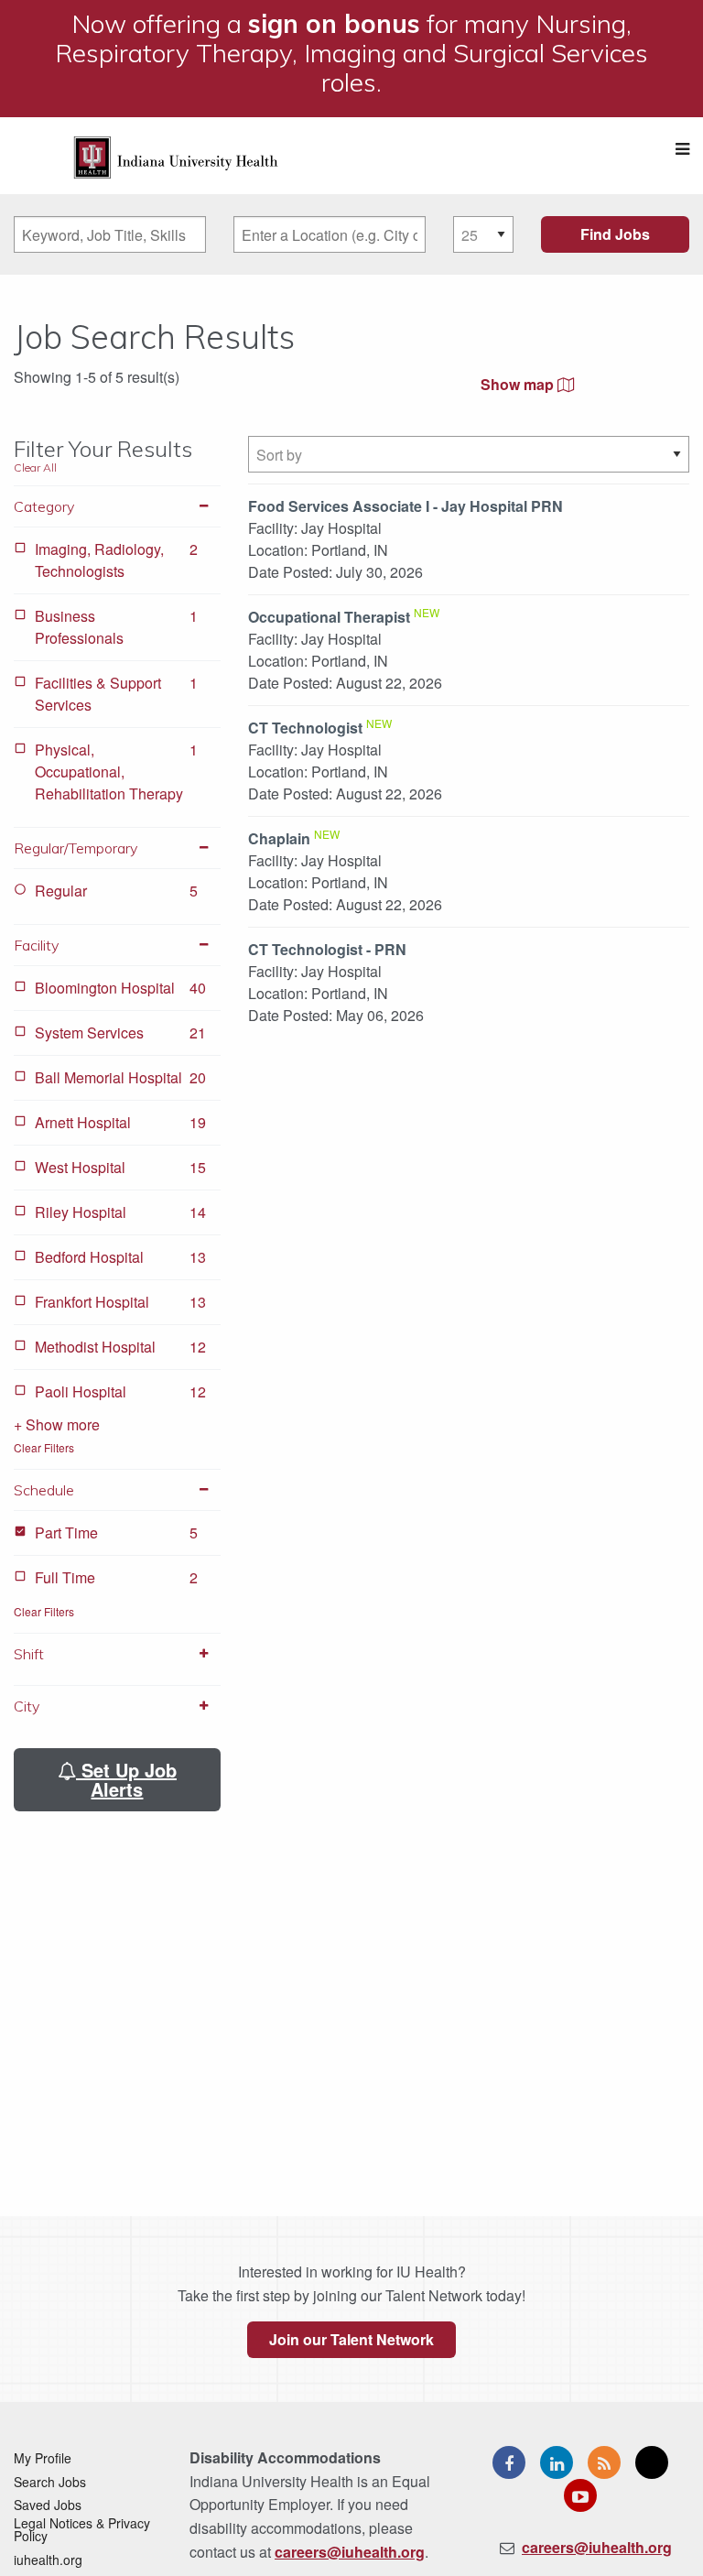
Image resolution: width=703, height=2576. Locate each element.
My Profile (43, 2458)
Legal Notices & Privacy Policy (82, 2529)
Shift (29, 1654)
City (27, 1706)
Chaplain (279, 838)
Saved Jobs (48, 2505)
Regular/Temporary (76, 848)
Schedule (44, 1490)
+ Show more (57, 1424)
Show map (519, 384)
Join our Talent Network (351, 2339)
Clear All (35, 467)
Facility (36, 945)
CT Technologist (305, 728)
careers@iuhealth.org (350, 2552)
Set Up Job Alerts (126, 1779)
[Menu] (682, 149)
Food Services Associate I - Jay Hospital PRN (406, 506)
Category (44, 506)
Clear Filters (44, 1447)
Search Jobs (50, 2482)
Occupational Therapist (329, 617)
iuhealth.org (48, 2560)
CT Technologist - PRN (327, 949)
